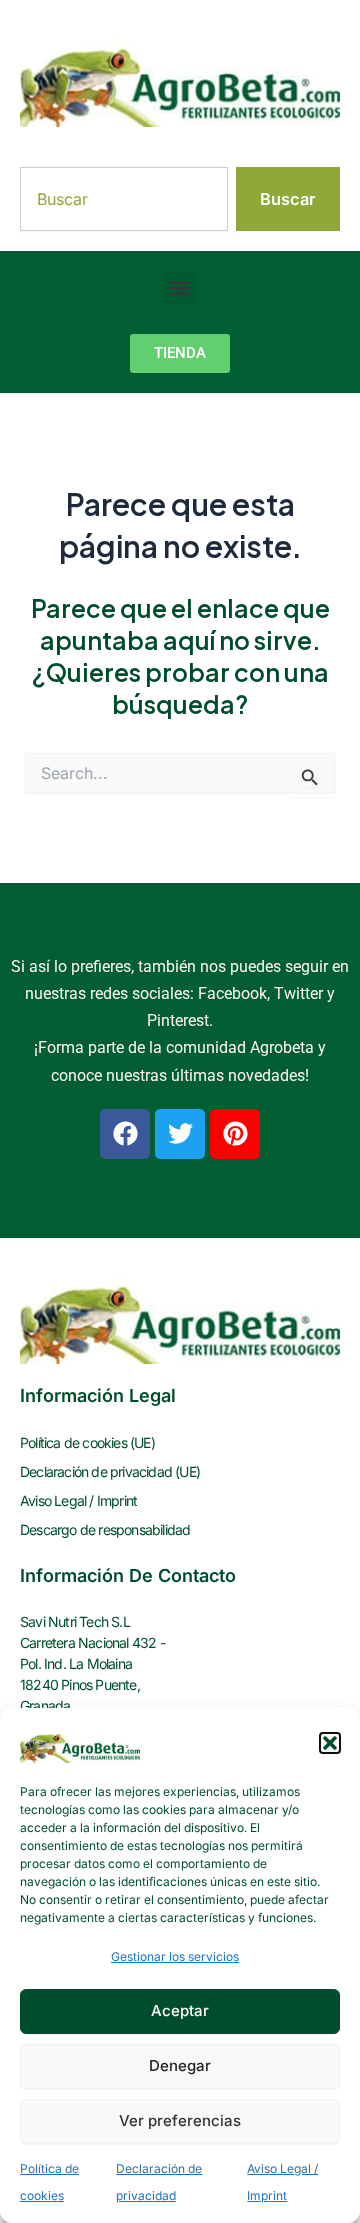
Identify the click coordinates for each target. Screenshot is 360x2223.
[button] (330, 1743)
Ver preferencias (180, 2120)
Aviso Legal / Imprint (78, 1500)
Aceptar (180, 2010)
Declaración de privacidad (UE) (110, 1471)
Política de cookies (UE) (87, 1442)
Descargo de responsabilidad (105, 1529)
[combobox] (124, 199)
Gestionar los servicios (175, 1956)
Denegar (180, 2065)
